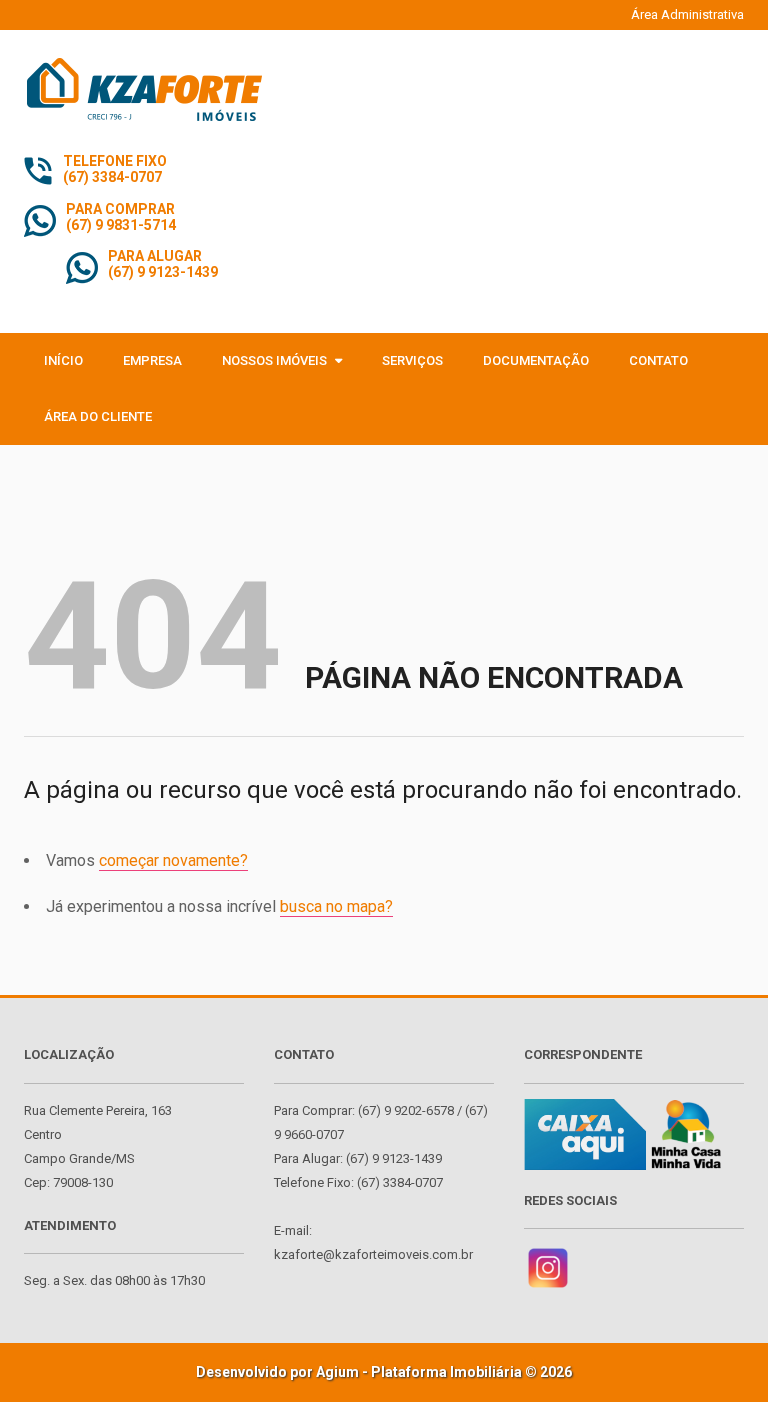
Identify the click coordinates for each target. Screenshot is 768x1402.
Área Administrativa (687, 14)
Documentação (536, 360)
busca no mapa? (336, 906)
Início (63, 360)
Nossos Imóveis (276, 360)
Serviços (412, 360)
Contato (658, 360)
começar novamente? (173, 860)
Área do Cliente (98, 416)
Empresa (152, 360)
